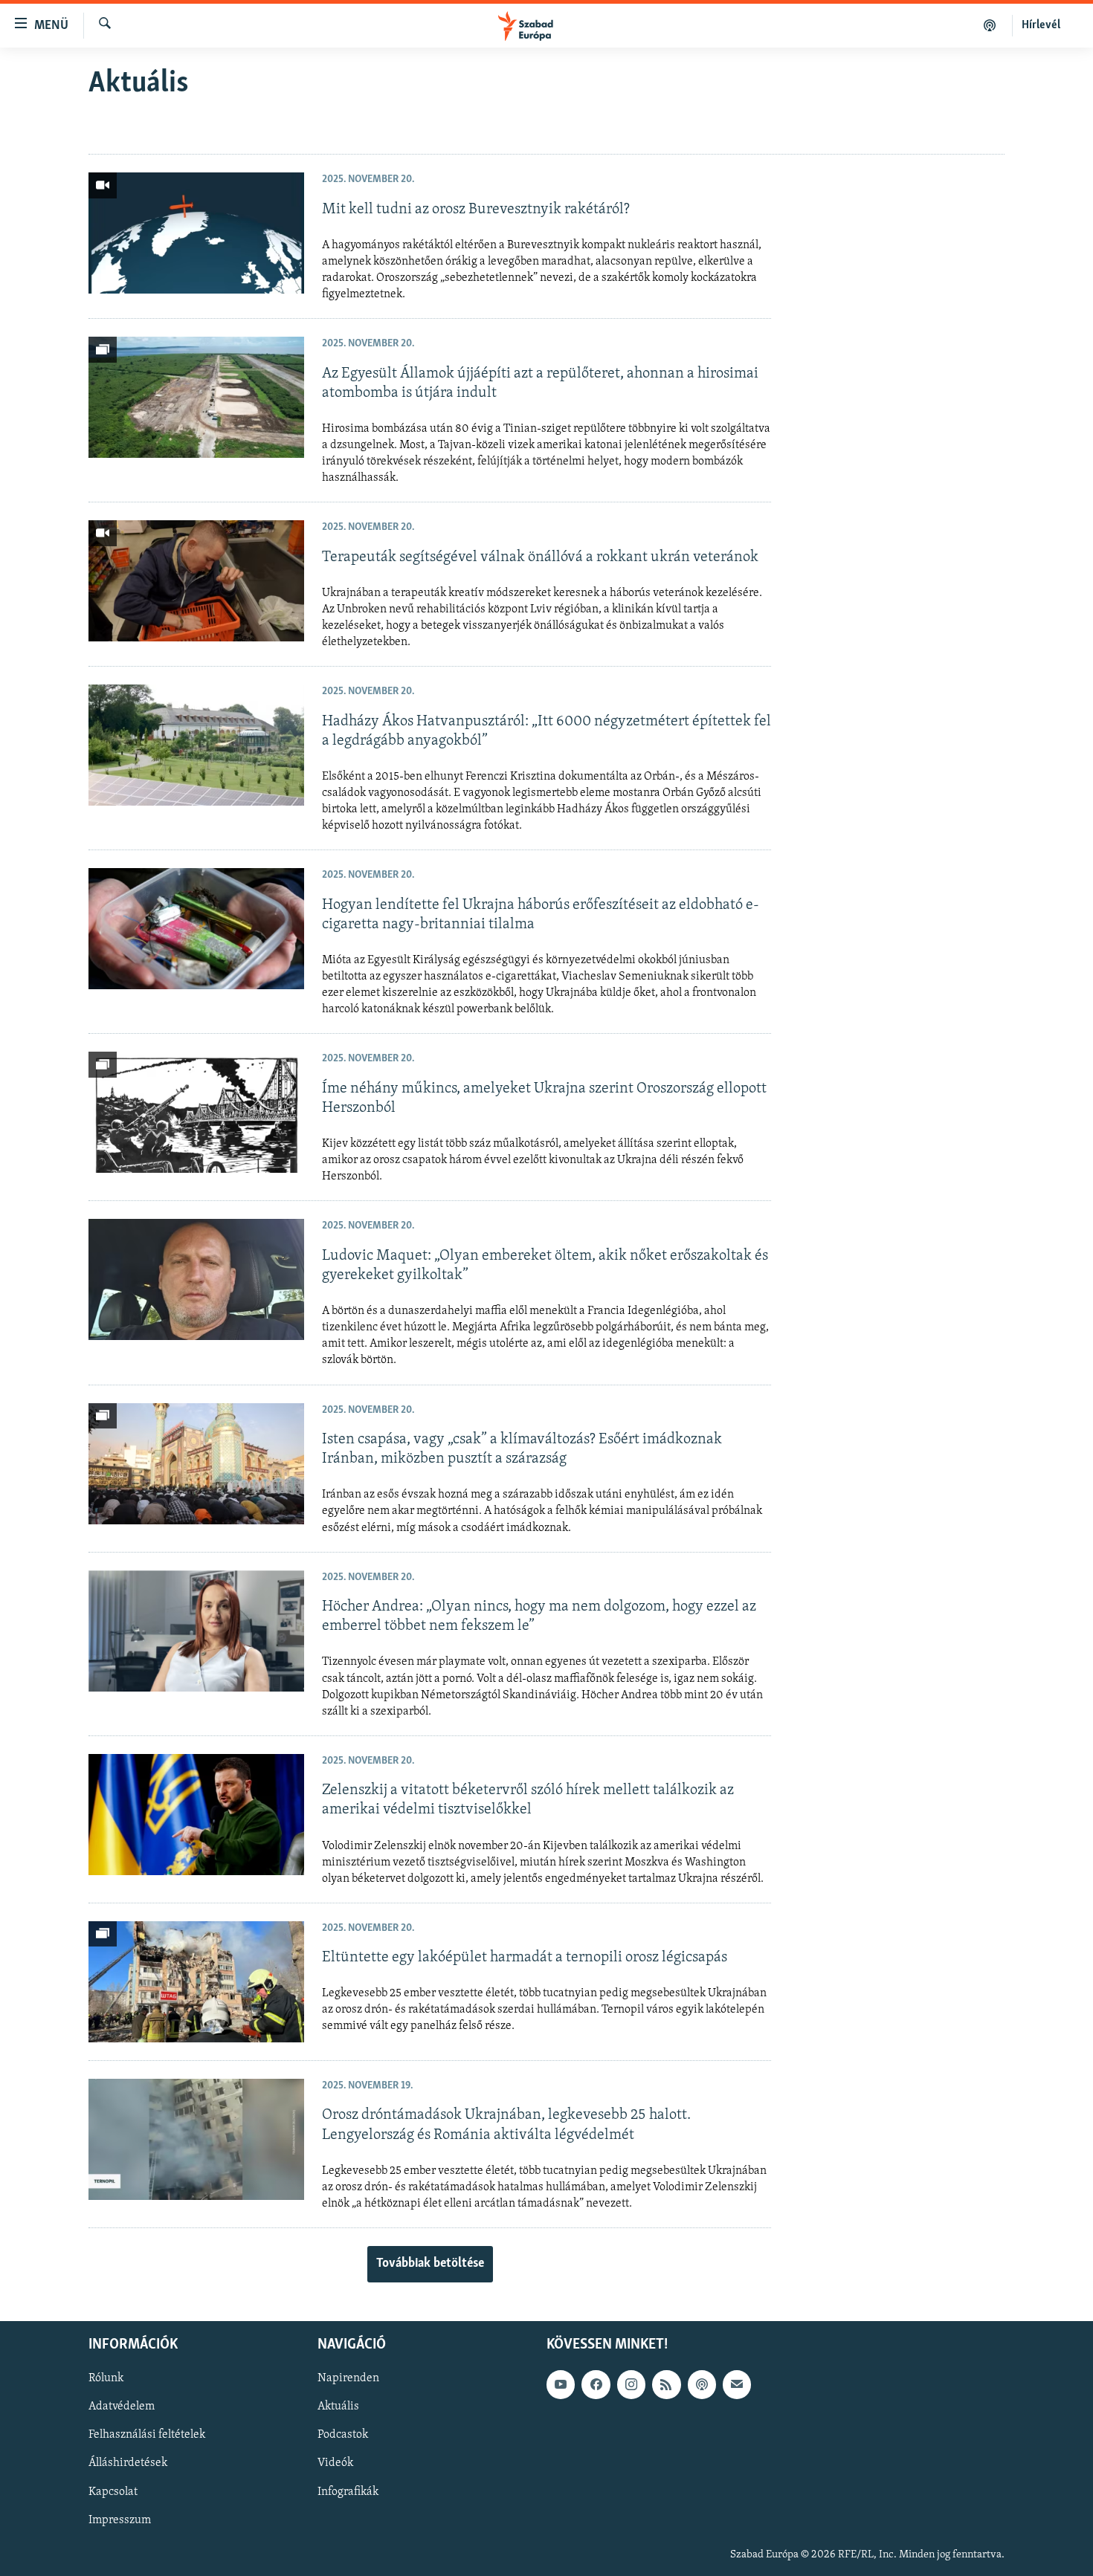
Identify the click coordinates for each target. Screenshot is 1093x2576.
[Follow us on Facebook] (596, 2384)
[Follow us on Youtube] (561, 2384)
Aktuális (338, 2407)
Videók (335, 2464)
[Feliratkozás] (737, 2384)
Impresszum (120, 2520)
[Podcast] (702, 2384)
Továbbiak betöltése (430, 2264)
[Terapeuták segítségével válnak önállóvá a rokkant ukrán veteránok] (196, 581)
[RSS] (666, 2384)
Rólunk (106, 2378)
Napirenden (348, 2378)
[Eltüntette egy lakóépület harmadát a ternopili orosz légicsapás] (196, 1982)
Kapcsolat (113, 2492)
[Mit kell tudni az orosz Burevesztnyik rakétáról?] (196, 233)
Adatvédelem (122, 2407)
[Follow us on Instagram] (631, 2384)
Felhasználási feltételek (147, 2435)
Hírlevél (1041, 25)
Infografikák (348, 2492)
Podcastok (343, 2435)
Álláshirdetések (128, 2464)
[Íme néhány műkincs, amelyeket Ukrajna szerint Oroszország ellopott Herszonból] (196, 1112)
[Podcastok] (990, 25)
